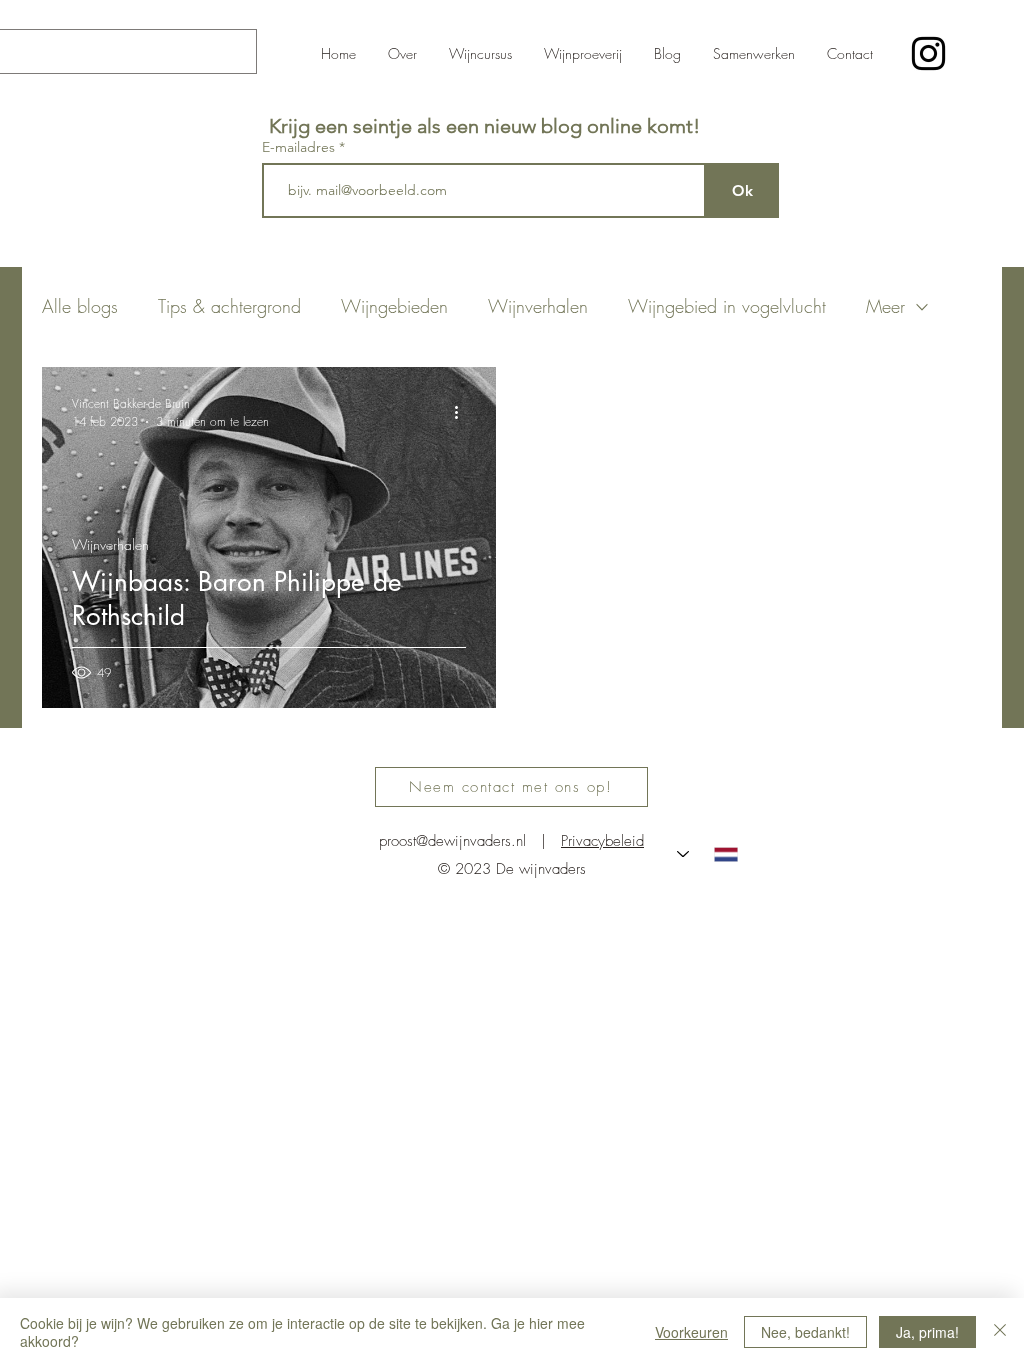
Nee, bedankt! (805, 1332)
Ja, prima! (927, 1332)
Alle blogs (80, 306)
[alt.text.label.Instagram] (928, 53)
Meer (885, 306)
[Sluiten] (1000, 1332)
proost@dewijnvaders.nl (452, 841)
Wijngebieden (394, 306)
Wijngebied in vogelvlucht (727, 306)
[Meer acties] (463, 412)
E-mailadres (300, 147)
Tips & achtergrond (229, 306)
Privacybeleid (602, 841)
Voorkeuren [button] (691, 1332)
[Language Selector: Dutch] (707, 854)
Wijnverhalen (538, 306)
